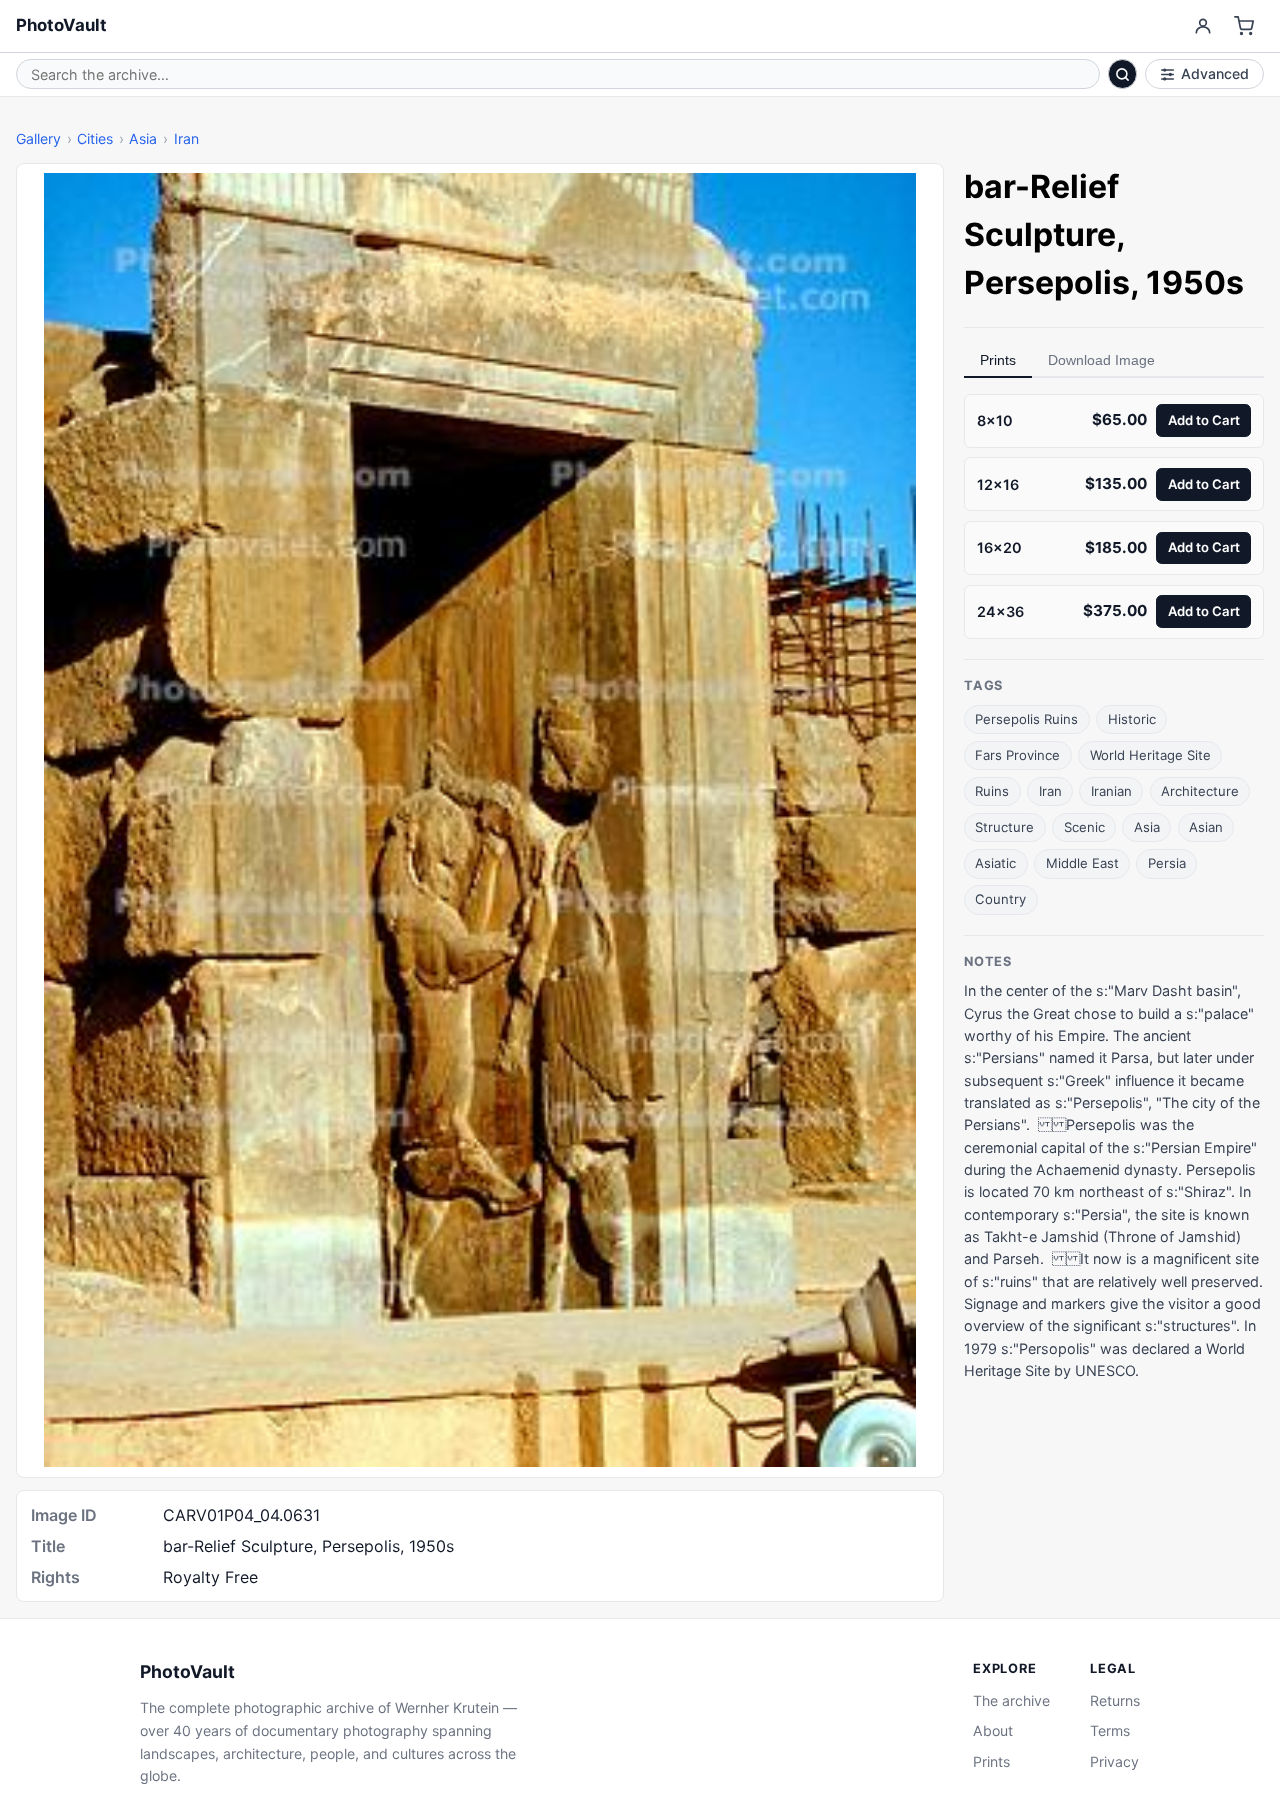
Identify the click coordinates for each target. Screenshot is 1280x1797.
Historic (1132, 719)
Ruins (992, 791)
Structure (1004, 827)
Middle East (1082, 863)
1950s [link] (1195, 282)
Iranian (1111, 791)
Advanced (1215, 73)
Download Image (1101, 360)
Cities (95, 138)
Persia (1167, 863)
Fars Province (1017, 755)
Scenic (1084, 827)
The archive (1011, 1700)
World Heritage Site (1150, 755)
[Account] (1202, 26)
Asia (143, 138)
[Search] (1123, 74)
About (993, 1730)
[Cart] (1244, 26)
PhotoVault (61, 25)
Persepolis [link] (1047, 282)
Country (1000, 899)
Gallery (38, 138)
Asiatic (995, 863)
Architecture (1200, 791)
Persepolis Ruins (1026, 719)
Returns (1115, 1700)
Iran (186, 138)
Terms (1110, 1730)
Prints (998, 360)
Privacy (1114, 1761)
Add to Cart (1204, 420)
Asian (1206, 827)
